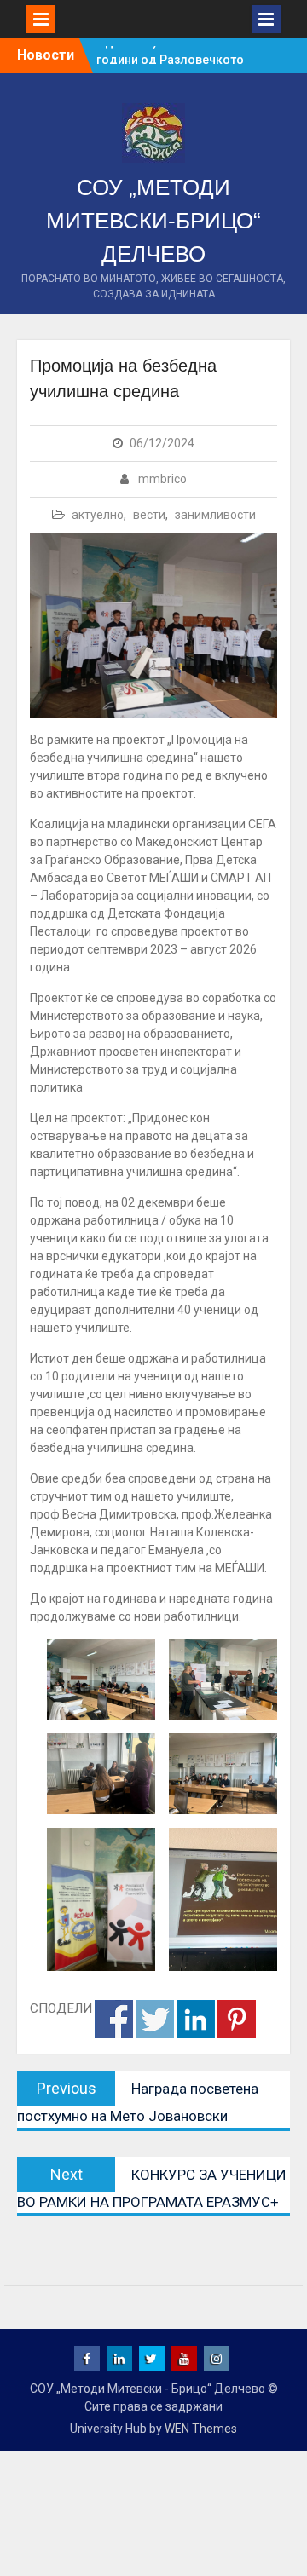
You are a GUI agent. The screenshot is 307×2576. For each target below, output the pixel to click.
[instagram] (217, 2359)
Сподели (114, 2019)
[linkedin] (119, 2359)
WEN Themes (201, 2429)
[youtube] (184, 2359)
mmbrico (162, 479)
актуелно (98, 515)
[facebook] (87, 2359)
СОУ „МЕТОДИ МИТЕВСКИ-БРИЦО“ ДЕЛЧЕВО (153, 221)
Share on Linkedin (196, 2019)
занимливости (215, 515)
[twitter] (152, 2359)
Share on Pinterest (237, 2019)
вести (149, 515)
